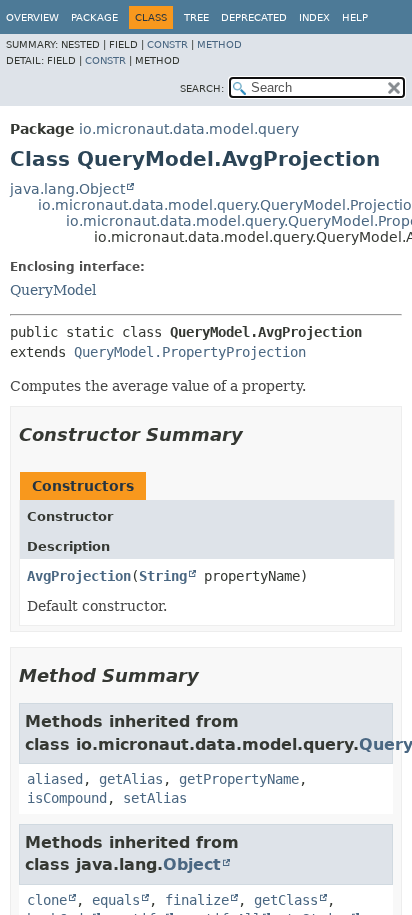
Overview (32, 17)
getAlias (131, 779)
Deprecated (254, 17)
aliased (55, 779)
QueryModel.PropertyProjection (190, 352)
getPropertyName (239, 779)
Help (355, 17)
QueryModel (53, 290)
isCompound (67, 798)
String (163, 576)
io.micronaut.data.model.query (189, 129)
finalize (197, 900)
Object (192, 864)
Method (219, 44)
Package (94, 17)
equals (116, 900)
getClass (286, 900)
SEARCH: (202, 88)
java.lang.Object (67, 189)
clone (47, 900)
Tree (196, 17)
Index (314, 17)
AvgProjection (79, 576)
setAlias (155, 798)
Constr (167, 44)
